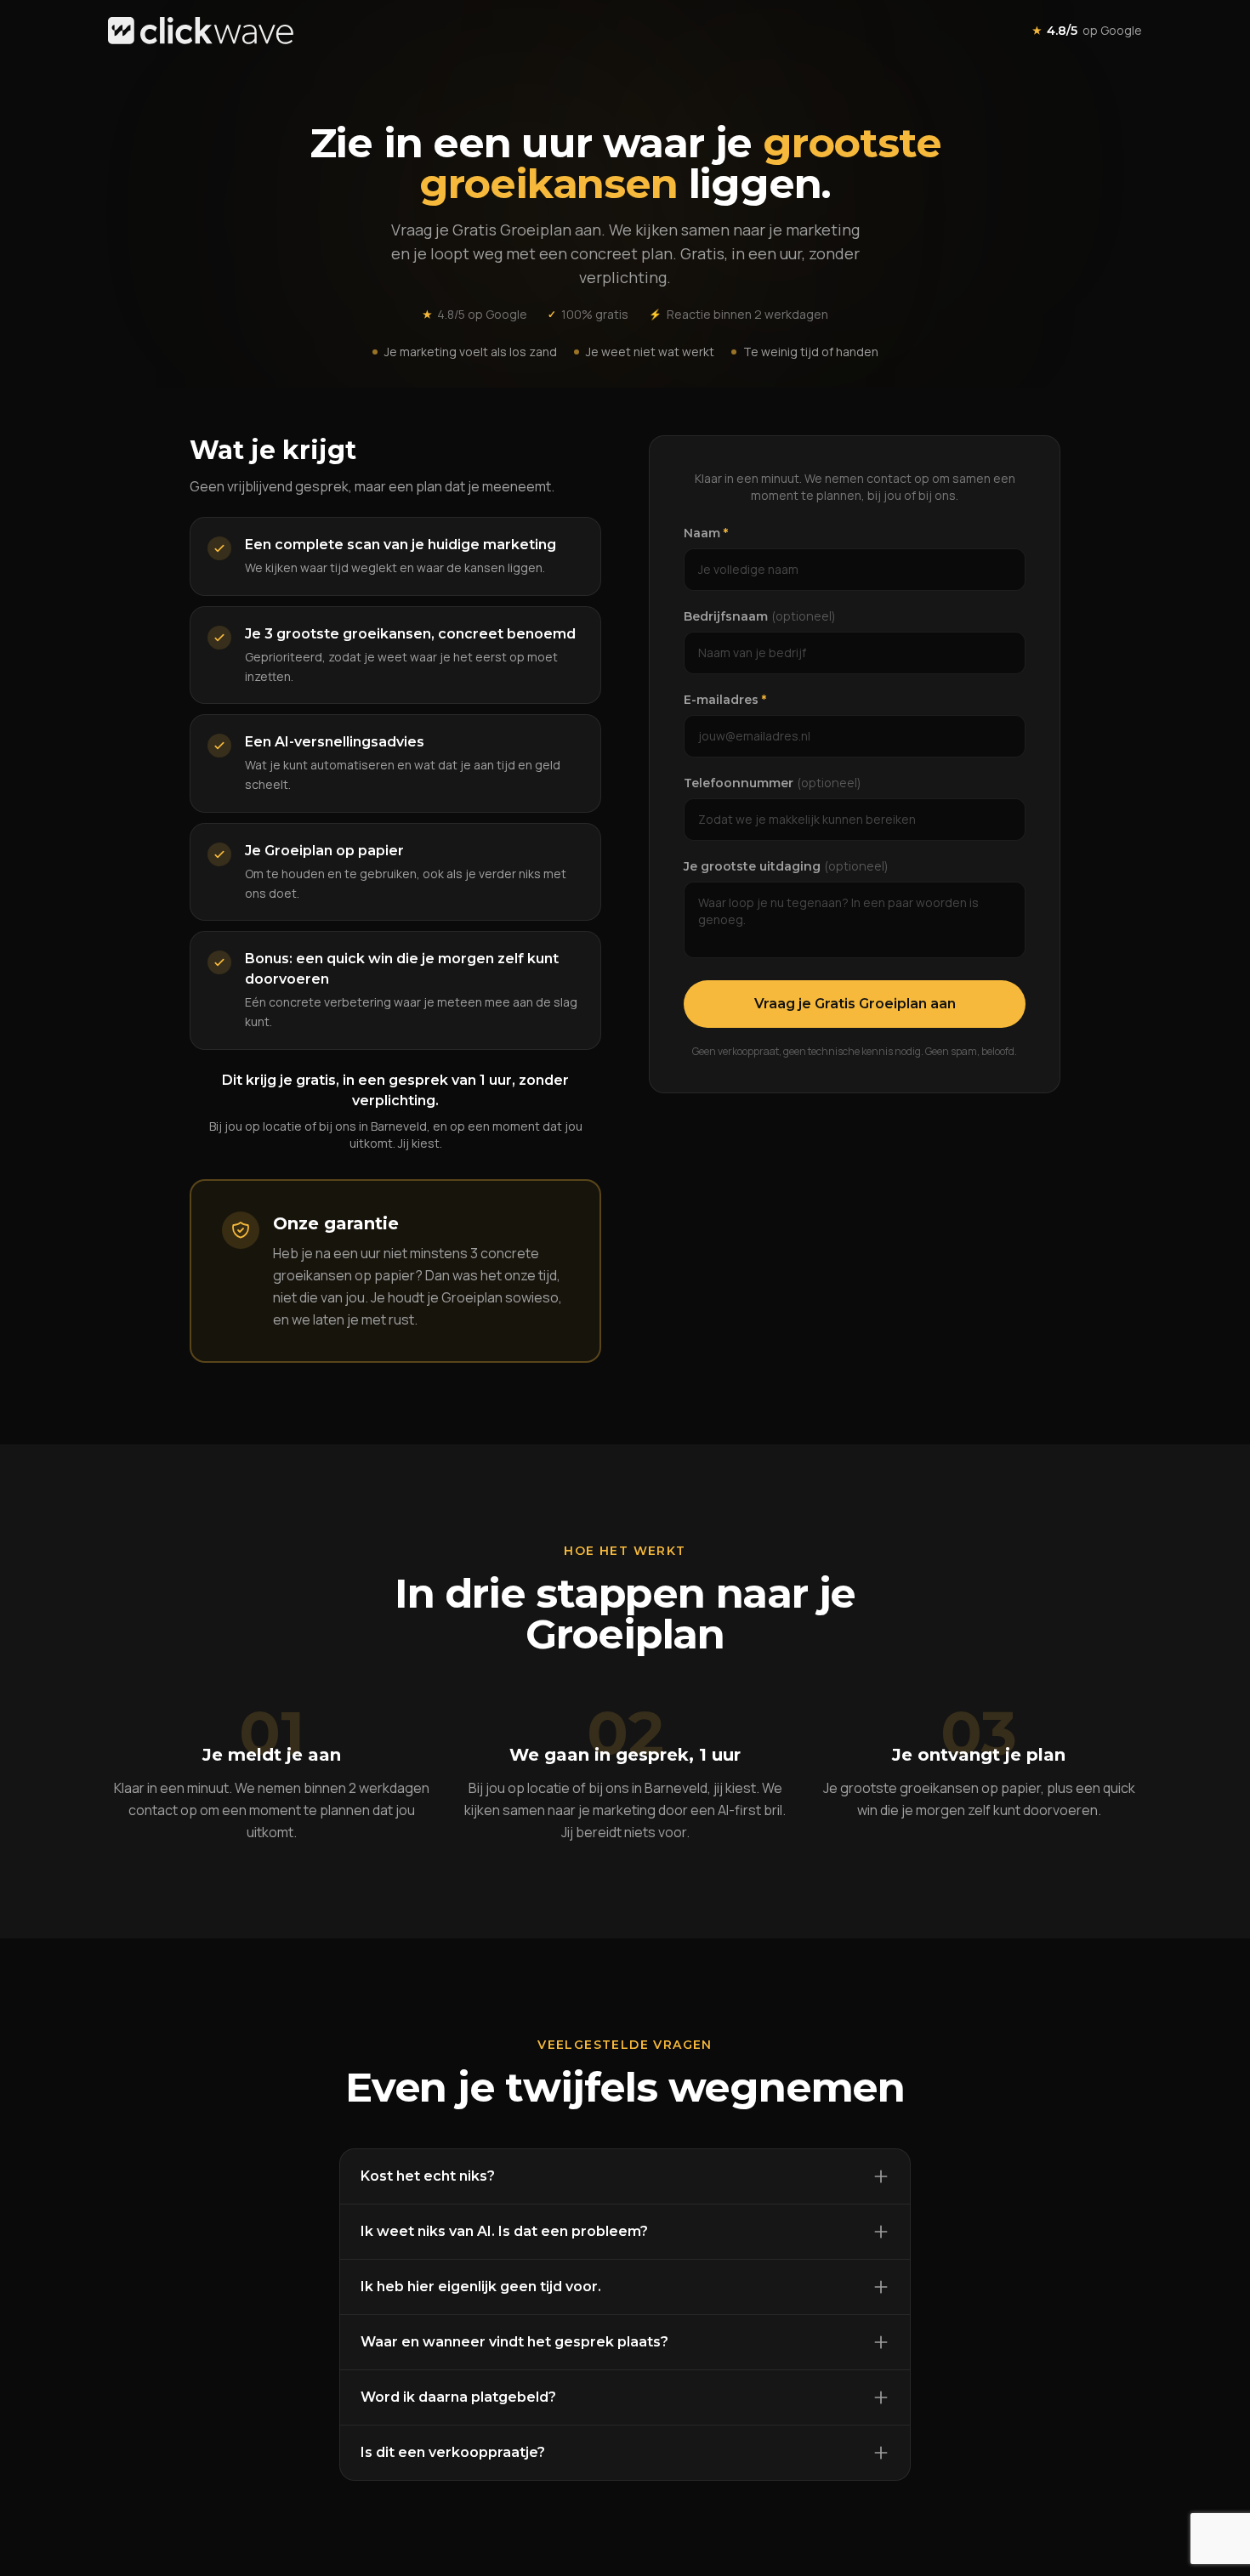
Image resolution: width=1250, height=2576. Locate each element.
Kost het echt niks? (428, 2176)
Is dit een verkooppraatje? (453, 2452)
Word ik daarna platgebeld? (458, 2397)
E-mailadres (725, 700)
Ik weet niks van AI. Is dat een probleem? (504, 2231)
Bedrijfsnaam (759, 616)
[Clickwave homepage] (201, 31)
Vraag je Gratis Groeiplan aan (855, 1004)
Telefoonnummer (772, 783)
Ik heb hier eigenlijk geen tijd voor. (481, 2287)
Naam (706, 533)
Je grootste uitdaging (786, 866)
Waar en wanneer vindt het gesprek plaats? (514, 2342)
